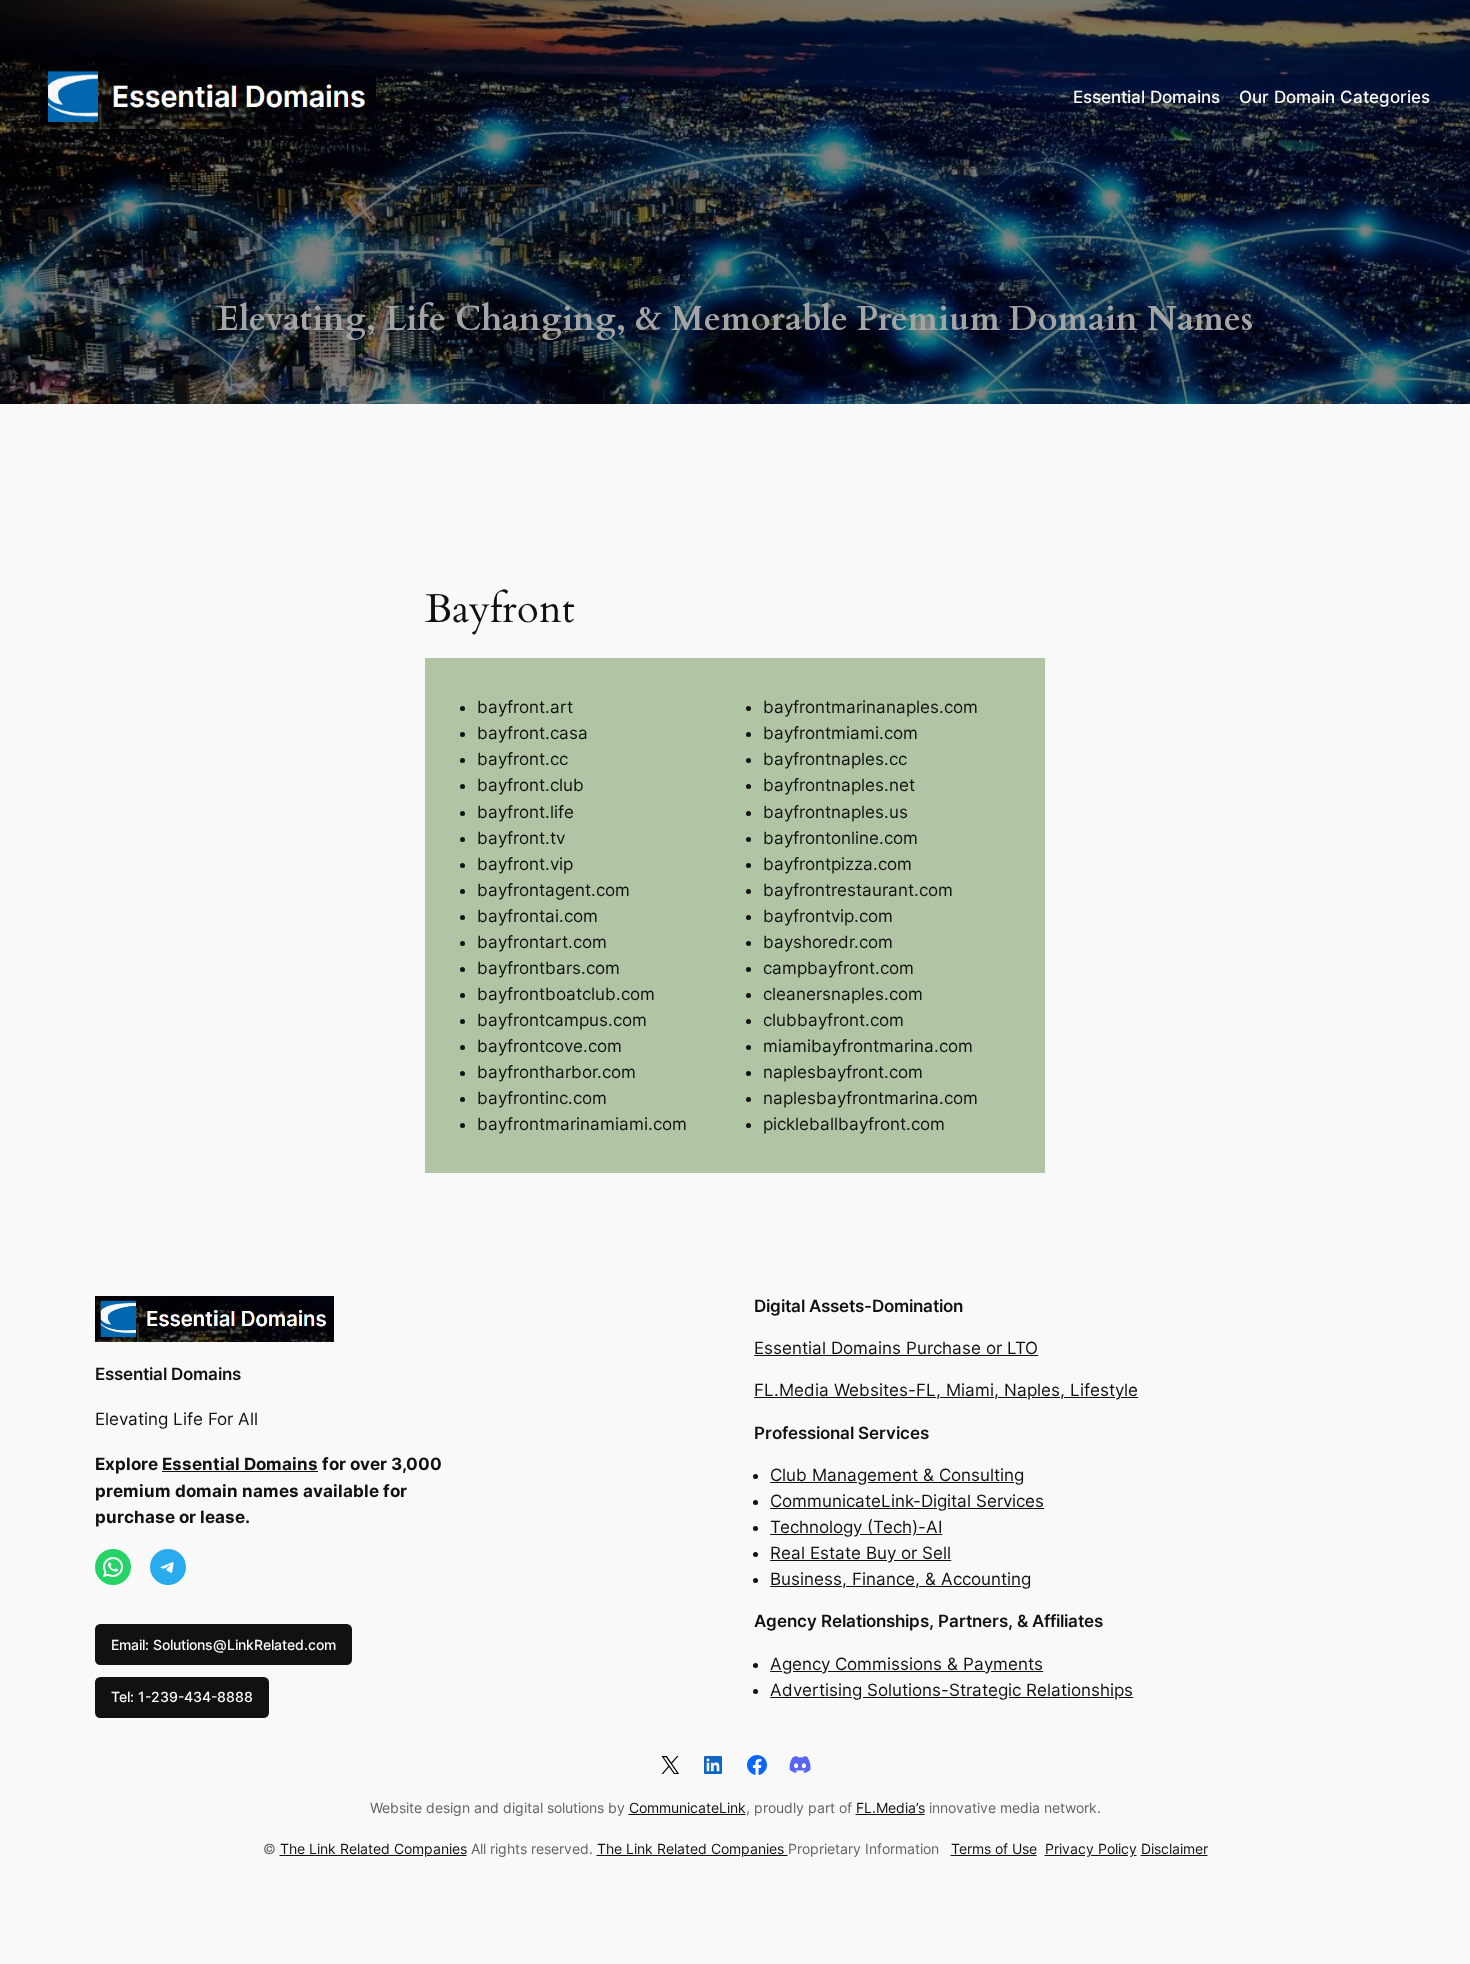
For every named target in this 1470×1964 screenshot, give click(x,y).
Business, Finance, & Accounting (900, 1579)
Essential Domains (168, 1374)
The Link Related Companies (373, 1848)
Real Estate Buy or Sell (860, 1553)
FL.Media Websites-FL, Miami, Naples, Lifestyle (946, 1390)
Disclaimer (1174, 1848)
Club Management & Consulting (897, 1475)
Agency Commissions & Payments (906, 1664)
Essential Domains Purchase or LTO (896, 1348)
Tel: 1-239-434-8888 (182, 1696)
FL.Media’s (890, 1807)
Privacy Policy (1091, 1848)
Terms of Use (994, 1848)
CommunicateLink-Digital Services (907, 1501)
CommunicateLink (687, 1807)
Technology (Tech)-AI (856, 1527)
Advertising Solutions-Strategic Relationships (951, 1690)
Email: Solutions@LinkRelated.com (223, 1644)
